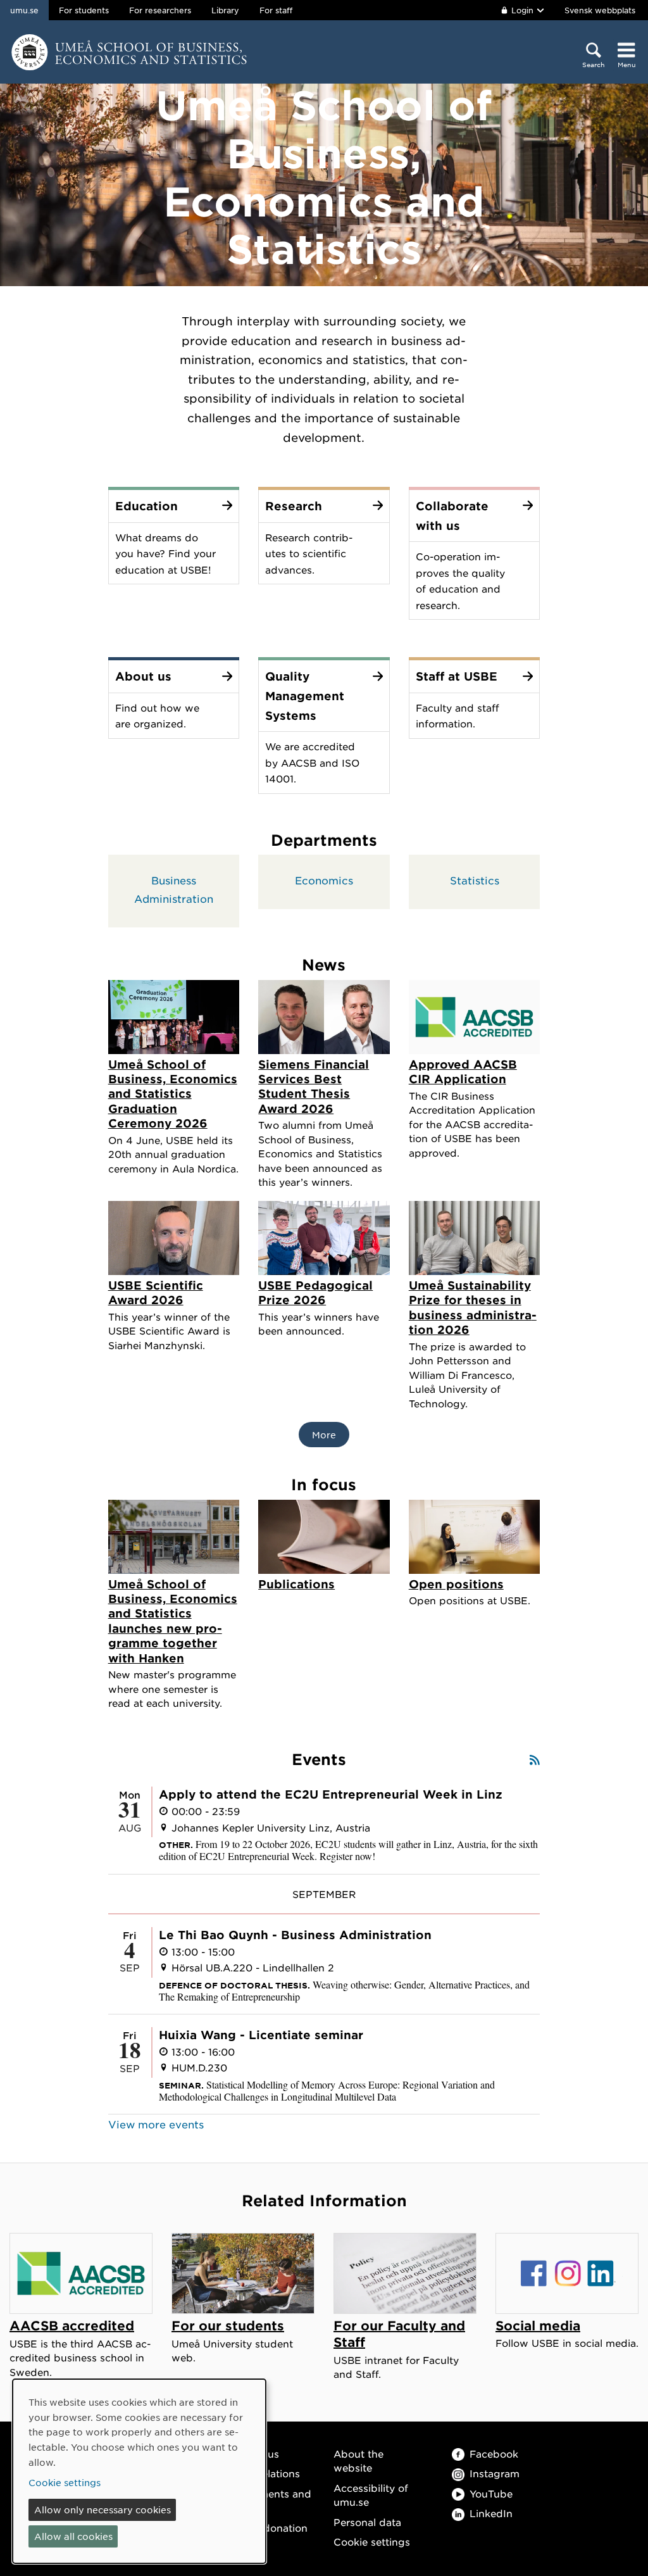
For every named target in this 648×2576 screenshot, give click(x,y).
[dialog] (139, 2471)
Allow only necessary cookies (103, 2510)
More (324, 1435)
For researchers (160, 10)
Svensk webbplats (600, 10)
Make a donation (266, 2528)
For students (84, 10)
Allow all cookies (73, 2536)
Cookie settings (372, 2541)
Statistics (475, 880)
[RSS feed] (535, 1760)
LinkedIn (491, 2513)
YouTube (491, 2493)
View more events (156, 2124)
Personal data (367, 2522)
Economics (324, 880)
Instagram (495, 2473)
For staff (276, 10)
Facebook (494, 2453)
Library (225, 10)
